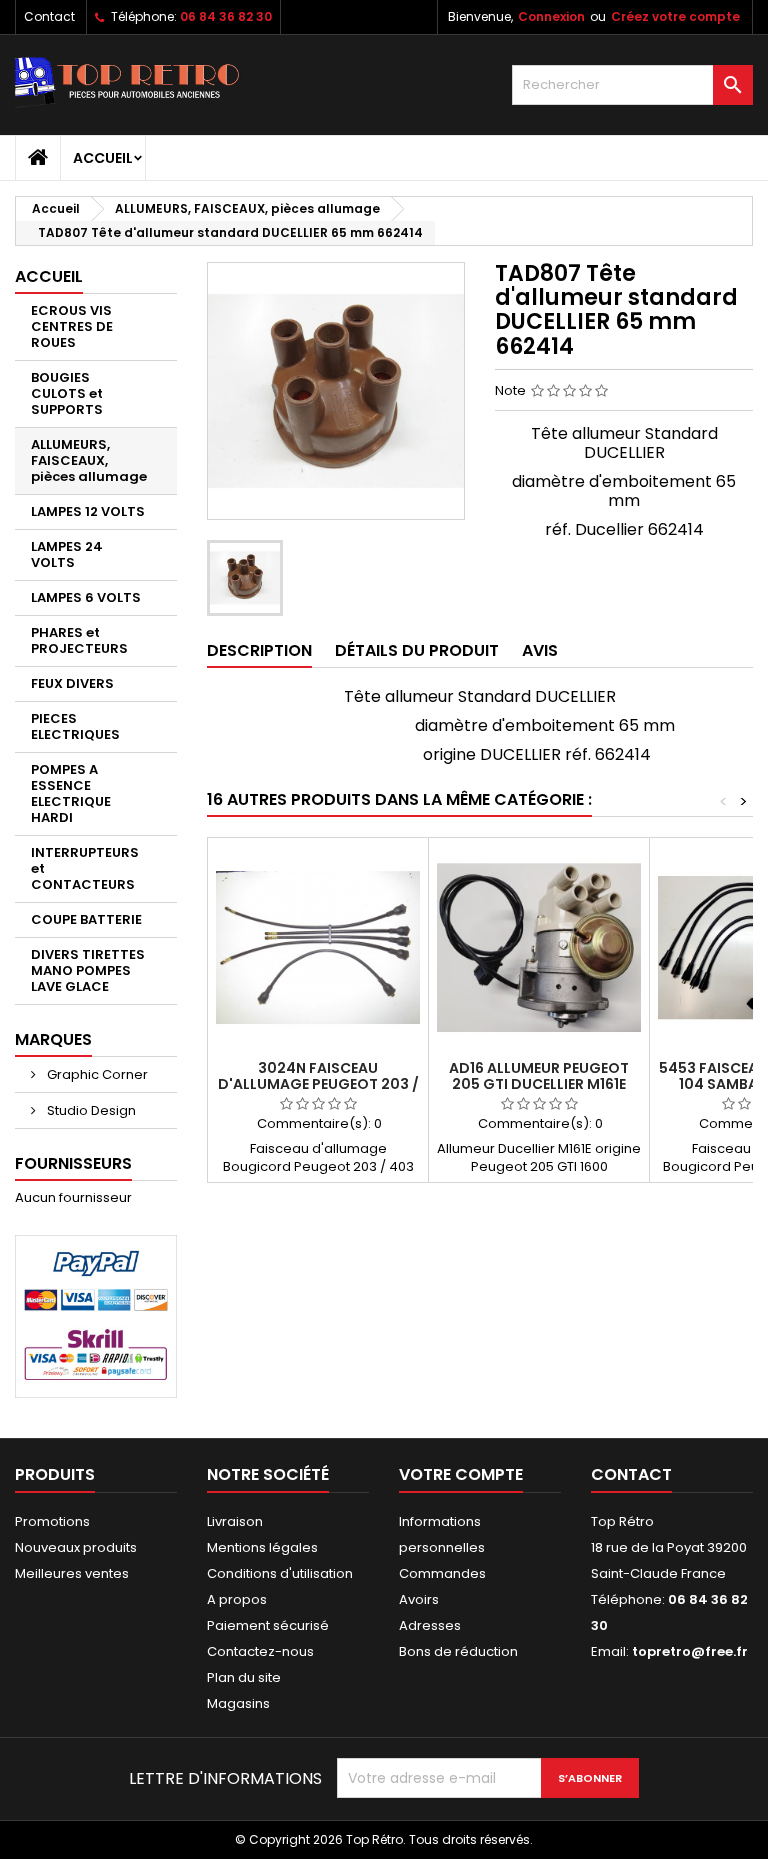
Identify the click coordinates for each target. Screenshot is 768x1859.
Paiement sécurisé (268, 1625)
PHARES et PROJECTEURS (79, 640)
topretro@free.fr (690, 1651)
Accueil (103, 158)
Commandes (442, 1573)
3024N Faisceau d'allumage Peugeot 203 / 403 (318, 1084)
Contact (49, 16)
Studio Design (90, 1110)
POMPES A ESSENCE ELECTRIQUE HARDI (71, 793)
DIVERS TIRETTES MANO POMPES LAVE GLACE (88, 970)
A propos (237, 1599)
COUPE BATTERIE (86, 919)
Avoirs (419, 1599)
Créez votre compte (675, 16)
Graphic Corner (96, 1074)
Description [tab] (259, 650)
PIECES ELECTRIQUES (75, 726)
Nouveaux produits (76, 1547)
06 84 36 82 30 (226, 16)
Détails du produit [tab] (417, 650)
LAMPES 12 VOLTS (88, 511)
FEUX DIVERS (72, 683)
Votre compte (461, 1474)
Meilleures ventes (72, 1573)
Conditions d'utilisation (280, 1573)
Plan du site (244, 1677)
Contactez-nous (260, 1651)
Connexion (551, 16)
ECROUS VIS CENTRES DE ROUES (72, 326)
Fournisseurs (73, 1163)
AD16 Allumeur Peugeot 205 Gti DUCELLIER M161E (539, 1076)
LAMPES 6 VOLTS (86, 597)
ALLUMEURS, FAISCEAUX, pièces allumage (89, 460)
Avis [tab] (540, 650)
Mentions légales (262, 1547)
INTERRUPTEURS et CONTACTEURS (85, 868)
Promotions (52, 1521)
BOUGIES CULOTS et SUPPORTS (67, 393)
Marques (53, 1039)
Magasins (238, 1703)
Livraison (235, 1521)
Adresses (430, 1625)
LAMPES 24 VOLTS (67, 554)
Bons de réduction (458, 1651)
